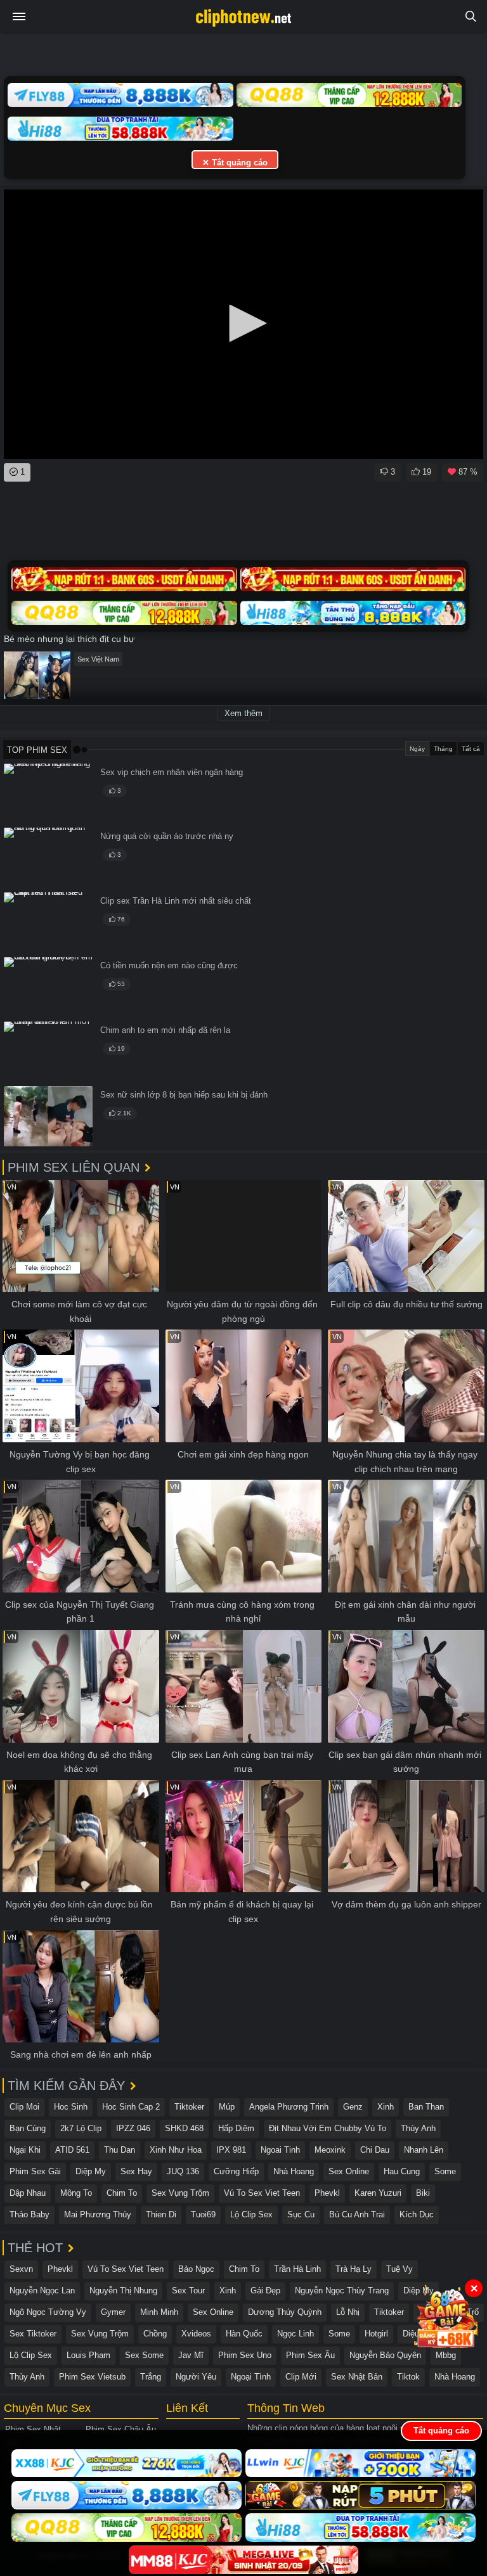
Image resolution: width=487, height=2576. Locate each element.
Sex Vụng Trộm (180, 2193)
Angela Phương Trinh (289, 2107)
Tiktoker (189, 2107)
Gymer (113, 2312)
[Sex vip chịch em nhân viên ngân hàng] (48, 794)
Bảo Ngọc (196, 2269)
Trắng (151, 2377)
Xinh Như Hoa (176, 2150)
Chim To (122, 2193)
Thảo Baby (29, 2214)
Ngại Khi (25, 2150)
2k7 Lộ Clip (81, 2128)
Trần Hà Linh (297, 2269)
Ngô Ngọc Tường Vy (48, 2312)
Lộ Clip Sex (251, 2214)
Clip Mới (301, 2377)
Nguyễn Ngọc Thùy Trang (342, 2291)
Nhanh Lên (424, 2150)
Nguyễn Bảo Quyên (385, 2355)
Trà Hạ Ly (354, 2269)
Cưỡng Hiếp (236, 2171)
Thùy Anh (418, 2128)
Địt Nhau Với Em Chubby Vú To (328, 2128)
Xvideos (196, 2334)
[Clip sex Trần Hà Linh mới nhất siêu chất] (48, 922)
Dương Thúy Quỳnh (285, 2312)
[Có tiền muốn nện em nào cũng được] (48, 987)
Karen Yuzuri (378, 2193)
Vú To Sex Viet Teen (262, 2193)
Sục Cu (301, 2214)
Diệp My (91, 2171)
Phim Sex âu (310, 2355)
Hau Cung (402, 2171)
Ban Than (426, 2107)
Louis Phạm (88, 2355)
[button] (243, 323)
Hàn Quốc (244, 2334)
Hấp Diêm (236, 2128)
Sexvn (21, 2269)
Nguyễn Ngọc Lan (42, 2291)
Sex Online (349, 2171)
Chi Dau (375, 2150)
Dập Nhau (28, 2193)
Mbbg (446, 2355)
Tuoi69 (203, 2214)
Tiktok (408, 2377)
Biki (423, 2193)
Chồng (155, 2334)
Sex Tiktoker (33, 2334)
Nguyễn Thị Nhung (123, 2291)
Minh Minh (159, 2312)
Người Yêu (196, 2377)
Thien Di (161, 2214)
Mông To (76, 2193)
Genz (353, 2107)
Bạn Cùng (28, 2128)
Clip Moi (24, 2107)
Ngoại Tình (251, 2377)
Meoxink (330, 2150)
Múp (227, 2107)
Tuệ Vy (399, 2269)
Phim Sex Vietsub (92, 2377)
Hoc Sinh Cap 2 (131, 2107)
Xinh (386, 2107)
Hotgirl (376, 2334)
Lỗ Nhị (348, 2312)
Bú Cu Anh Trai (357, 2214)
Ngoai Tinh (280, 2150)
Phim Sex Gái (35, 2171)
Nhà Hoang (294, 2171)
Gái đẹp (265, 2291)
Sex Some (144, 2355)
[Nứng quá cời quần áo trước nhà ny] (48, 858)
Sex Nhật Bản (357, 2377)
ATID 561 (72, 2150)
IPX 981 (231, 2150)
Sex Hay (136, 2171)
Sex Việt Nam (98, 659)
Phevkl (327, 2193)
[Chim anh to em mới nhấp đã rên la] (48, 1052)
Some (445, 2171)
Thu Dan (120, 2150)
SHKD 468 (184, 2128)
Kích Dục (417, 2214)
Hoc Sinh (71, 2107)
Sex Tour (188, 2291)
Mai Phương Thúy (98, 2214)
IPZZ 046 (133, 2128)
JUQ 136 (183, 2171)
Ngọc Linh (295, 2334)
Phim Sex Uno (245, 2355)
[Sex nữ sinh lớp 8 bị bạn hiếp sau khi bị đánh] (48, 1116)
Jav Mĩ (191, 2355)
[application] (243, 324)
